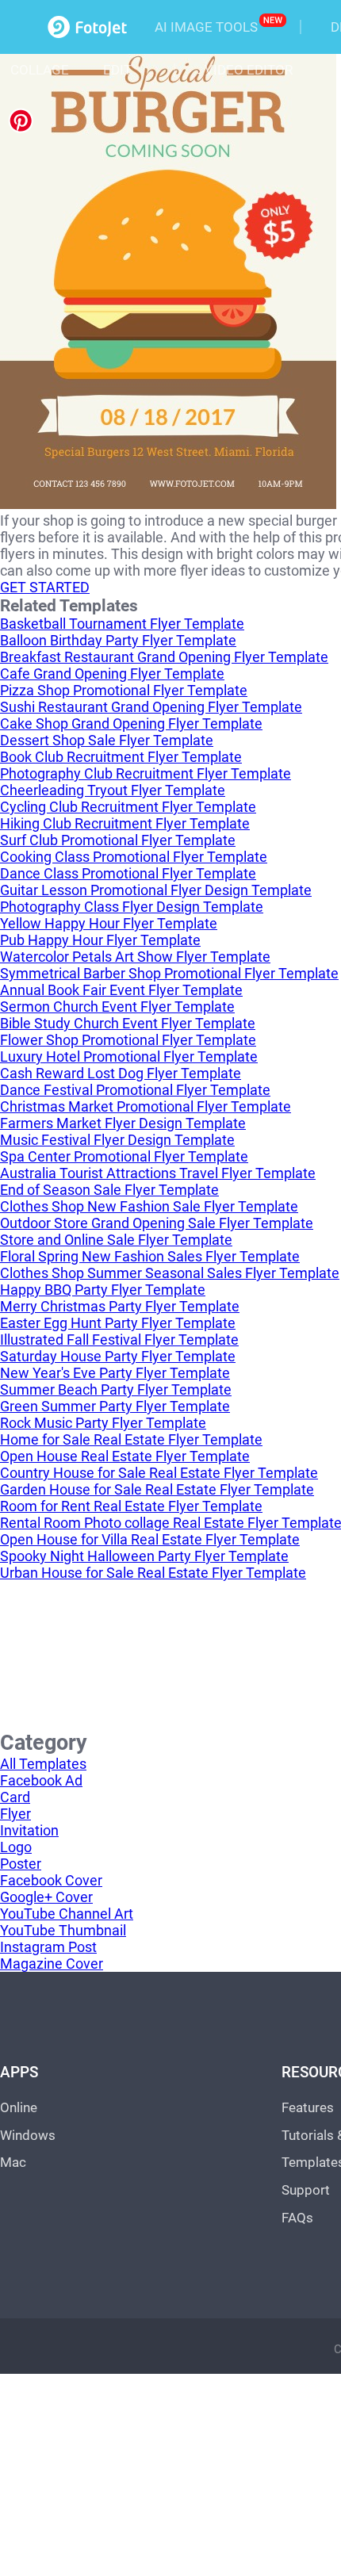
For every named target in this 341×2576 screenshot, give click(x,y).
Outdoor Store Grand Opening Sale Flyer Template (157, 1223)
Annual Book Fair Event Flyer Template (121, 990)
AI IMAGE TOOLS (206, 27)
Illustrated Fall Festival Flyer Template (119, 1340)
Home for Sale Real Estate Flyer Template (131, 1439)
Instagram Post (48, 1947)
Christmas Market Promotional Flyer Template (146, 1106)
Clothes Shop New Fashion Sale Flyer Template (149, 1206)
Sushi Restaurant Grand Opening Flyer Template (151, 707)
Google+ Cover (46, 1897)
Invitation (29, 1830)
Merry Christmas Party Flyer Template (120, 1306)
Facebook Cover (51, 1880)
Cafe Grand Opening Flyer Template (112, 674)
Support (306, 2190)
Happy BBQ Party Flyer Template (103, 1290)
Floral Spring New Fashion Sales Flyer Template (150, 1256)
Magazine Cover (52, 1964)
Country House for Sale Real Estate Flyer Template (159, 1473)
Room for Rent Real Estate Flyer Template (131, 1506)
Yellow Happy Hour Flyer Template (109, 923)
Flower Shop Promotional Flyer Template (128, 1040)
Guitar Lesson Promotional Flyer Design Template (156, 890)
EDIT (117, 70)
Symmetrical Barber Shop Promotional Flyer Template (169, 973)
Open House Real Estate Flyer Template (125, 1456)
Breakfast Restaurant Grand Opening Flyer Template (164, 657)
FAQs (297, 2218)
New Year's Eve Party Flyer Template (115, 1373)
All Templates (43, 1764)
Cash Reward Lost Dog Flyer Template (121, 1073)
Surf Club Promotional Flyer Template (118, 840)
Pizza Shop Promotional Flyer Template (124, 690)
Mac (13, 2162)
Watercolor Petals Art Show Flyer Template (135, 957)
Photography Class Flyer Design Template (132, 907)
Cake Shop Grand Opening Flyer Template (131, 723)
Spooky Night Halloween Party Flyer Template (144, 1556)
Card (15, 1797)
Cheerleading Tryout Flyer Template (113, 790)
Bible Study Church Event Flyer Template (128, 1023)
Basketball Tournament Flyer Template (122, 624)
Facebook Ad (41, 1780)
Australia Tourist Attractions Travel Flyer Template (158, 1173)
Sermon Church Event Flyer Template (117, 1007)
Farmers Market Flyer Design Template (123, 1123)
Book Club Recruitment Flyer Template (121, 757)
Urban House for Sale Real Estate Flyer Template (153, 1573)
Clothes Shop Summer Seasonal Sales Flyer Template (170, 1273)
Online (19, 2107)
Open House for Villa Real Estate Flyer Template (150, 1539)
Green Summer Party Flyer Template (115, 1406)
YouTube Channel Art (67, 1914)
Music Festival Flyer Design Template (117, 1140)
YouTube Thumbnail (63, 1930)
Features (308, 2107)
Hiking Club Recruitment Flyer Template (125, 823)
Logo (16, 1847)
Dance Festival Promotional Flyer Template (135, 1090)
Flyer (15, 1814)
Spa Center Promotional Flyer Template (124, 1156)
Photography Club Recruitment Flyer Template (146, 773)
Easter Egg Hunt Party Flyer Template (118, 1323)
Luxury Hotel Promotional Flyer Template (129, 1056)
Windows (28, 2135)
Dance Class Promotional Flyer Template (128, 873)
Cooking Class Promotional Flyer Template (134, 857)
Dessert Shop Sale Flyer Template (107, 740)
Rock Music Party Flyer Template (103, 1423)
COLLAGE (40, 70)
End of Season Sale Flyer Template (109, 1190)
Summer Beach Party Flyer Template (116, 1389)
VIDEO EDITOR (249, 70)
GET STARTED (45, 587)
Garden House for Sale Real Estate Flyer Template (157, 1489)
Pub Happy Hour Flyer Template (100, 940)
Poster (21, 1864)
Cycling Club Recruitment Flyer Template (128, 807)
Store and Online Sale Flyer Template (116, 1240)
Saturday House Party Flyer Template (118, 1356)
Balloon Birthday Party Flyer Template (118, 640)
